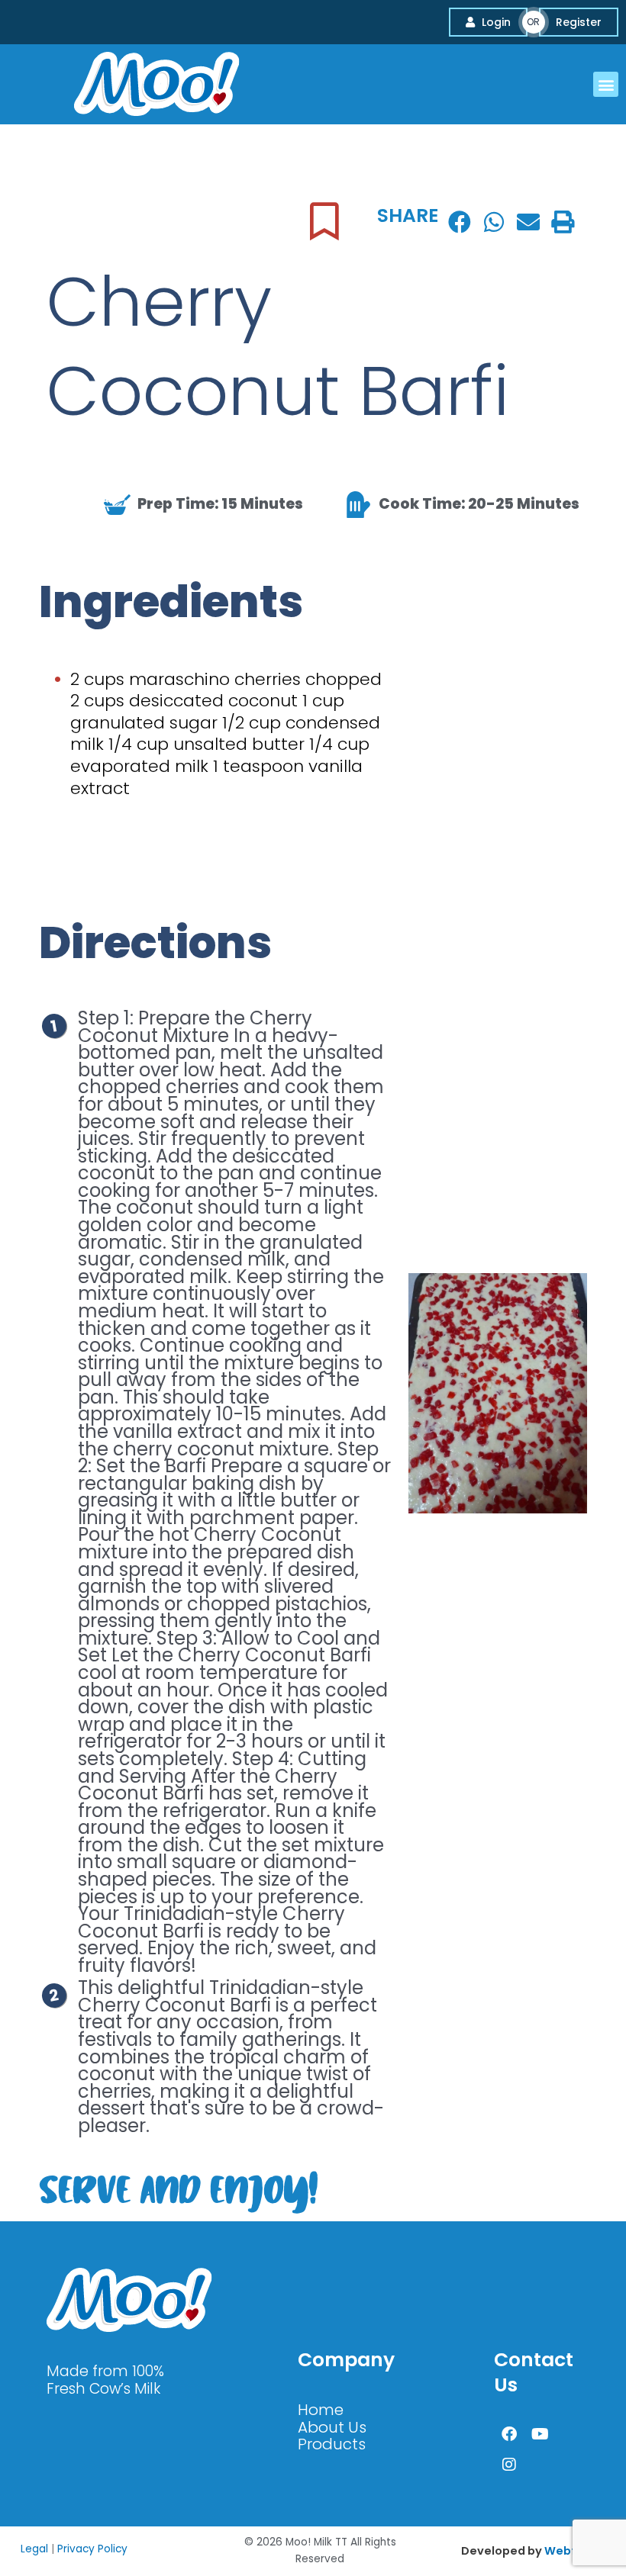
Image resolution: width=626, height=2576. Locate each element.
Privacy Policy (92, 2549)
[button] (606, 84)
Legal (34, 2549)
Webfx (563, 2551)
